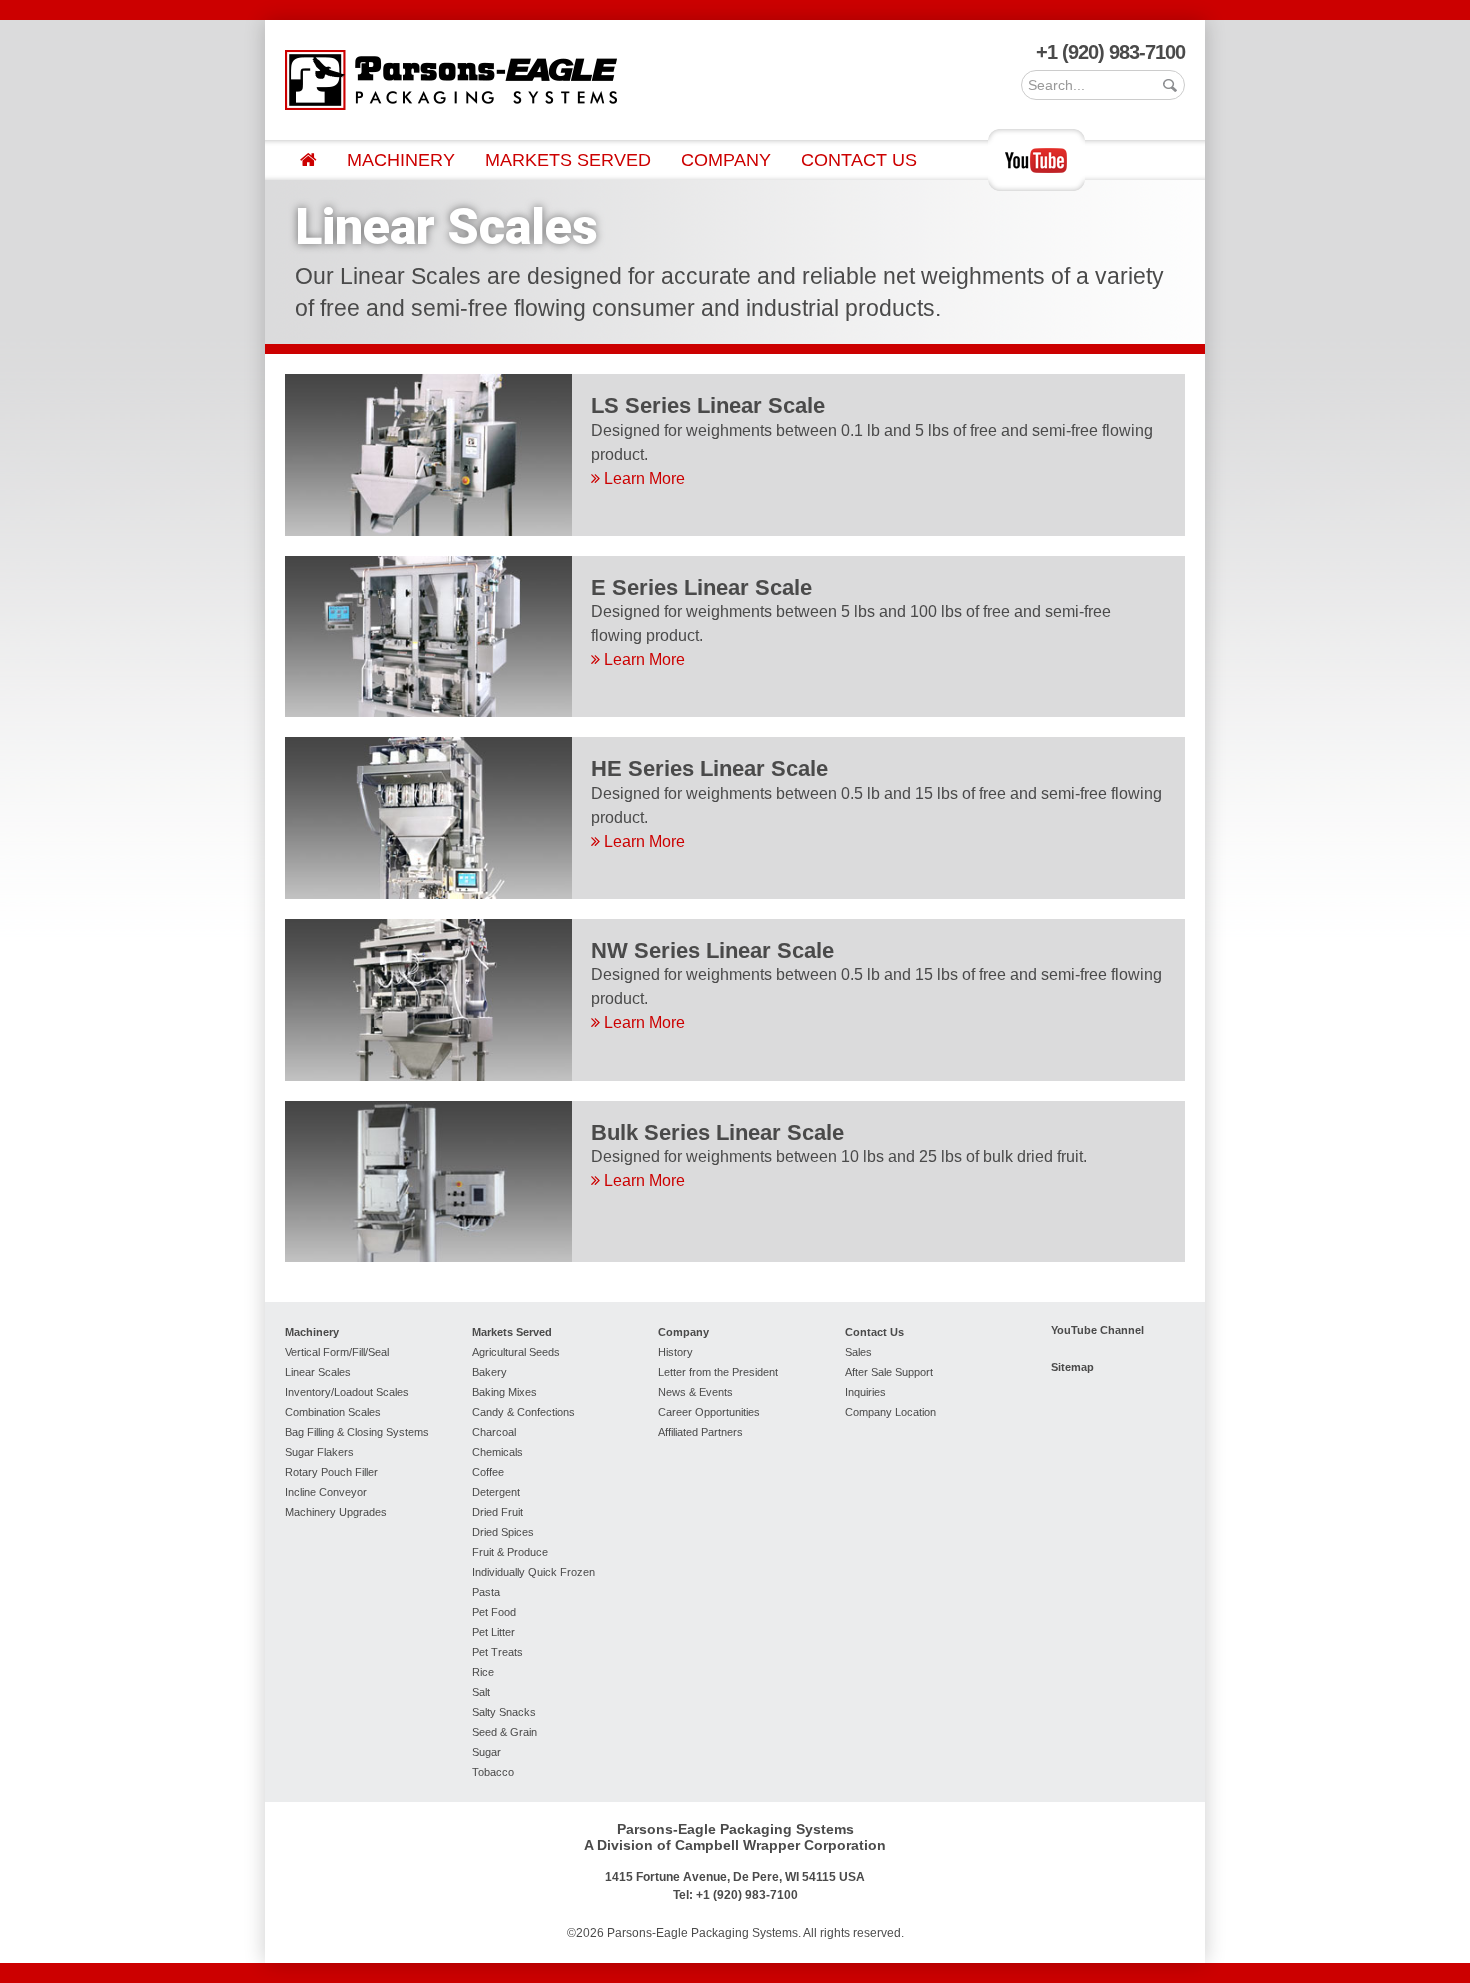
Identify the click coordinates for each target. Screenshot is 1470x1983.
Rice (483, 1672)
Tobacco (493, 1772)
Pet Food (494, 1612)
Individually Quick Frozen (533, 1572)
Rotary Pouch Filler (331, 1472)
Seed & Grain (504, 1732)
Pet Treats (497, 1652)
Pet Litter (493, 1632)
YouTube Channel (1097, 1330)
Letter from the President (718, 1372)
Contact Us (859, 160)
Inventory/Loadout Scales (347, 1392)
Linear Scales (318, 1372)
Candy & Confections (523, 1412)
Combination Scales (333, 1412)
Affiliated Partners (700, 1432)
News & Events (695, 1392)
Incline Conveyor (326, 1492)
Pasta (486, 1592)
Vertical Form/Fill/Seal (337, 1352)
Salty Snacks (504, 1712)
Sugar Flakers (319, 1452)
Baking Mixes (504, 1392)
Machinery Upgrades (336, 1512)
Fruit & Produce (510, 1552)
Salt (481, 1692)
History (675, 1352)
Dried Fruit (497, 1512)
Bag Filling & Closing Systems (357, 1432)
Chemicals (497, 1452)
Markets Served (568, 160)
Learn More (642, 478)
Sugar (486, 1752)
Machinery (401, 160)
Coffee (488, 1472)
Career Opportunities (709, 1412)
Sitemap (1072, 1367)
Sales (858, 1352)
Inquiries (865, 1392)
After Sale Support (889, 1372)
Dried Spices (503, 1532)
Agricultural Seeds (516, 1352)
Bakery (489, 1372)
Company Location (890, 1412)
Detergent (496, 1492)
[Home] (308, 160)
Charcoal (494, 1432)
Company (726, 160)
